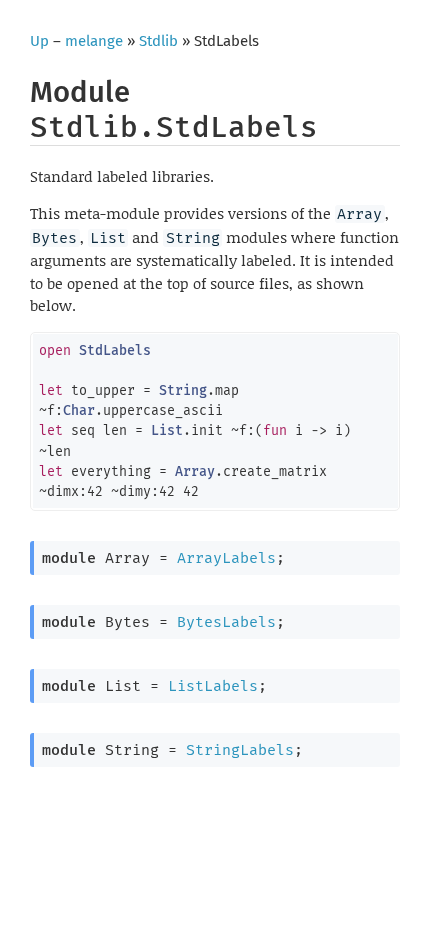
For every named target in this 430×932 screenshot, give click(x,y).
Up (39, 41)
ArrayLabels (226, 558)
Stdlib (158, 41)
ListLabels (213, 686)
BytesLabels (226, 622)
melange (94, 41)
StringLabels (240, 750)
